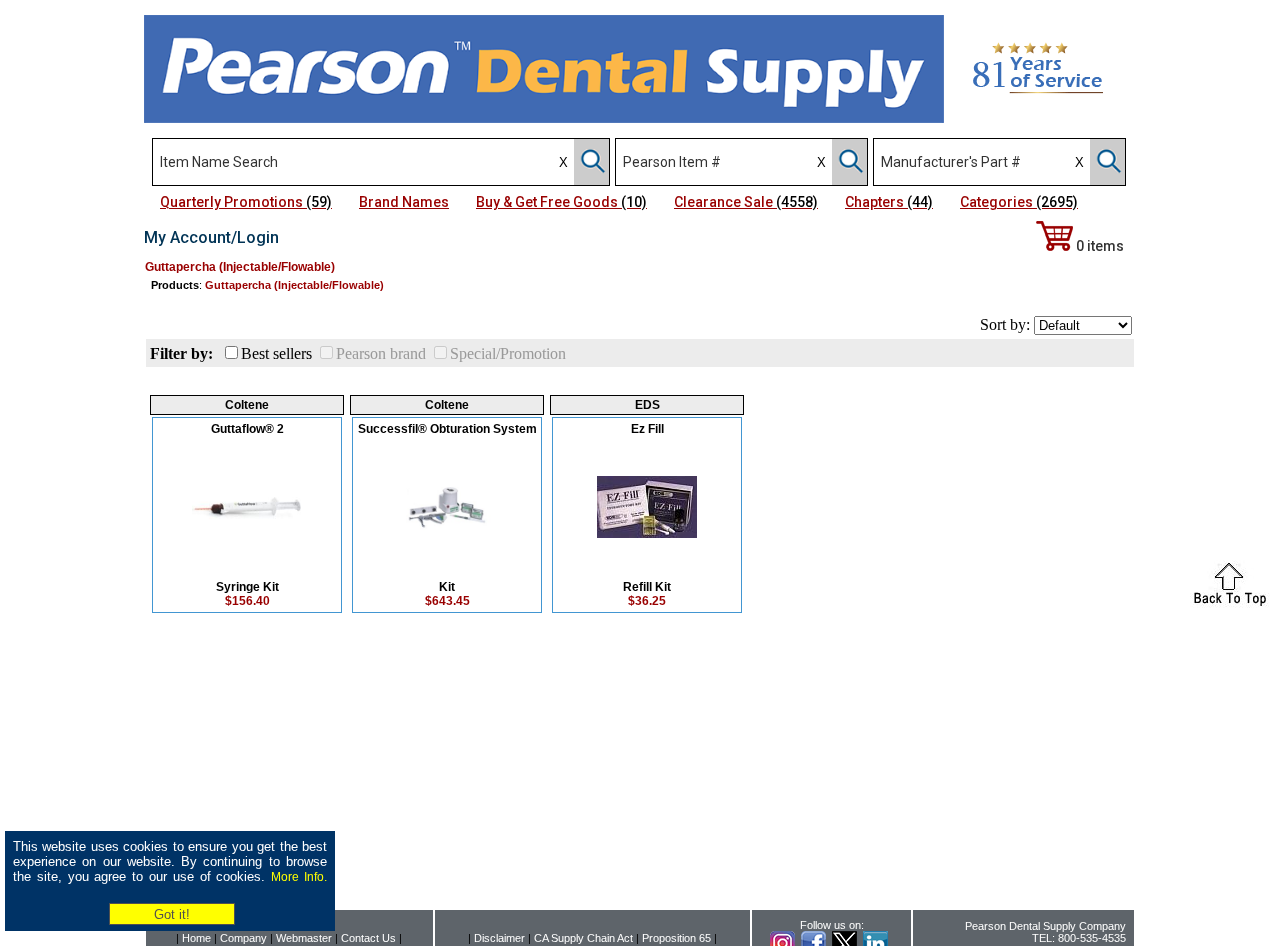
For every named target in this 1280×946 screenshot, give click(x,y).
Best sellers (276, 353)
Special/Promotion (508, 353)
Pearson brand (381, 353)
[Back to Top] (1230, 602)
